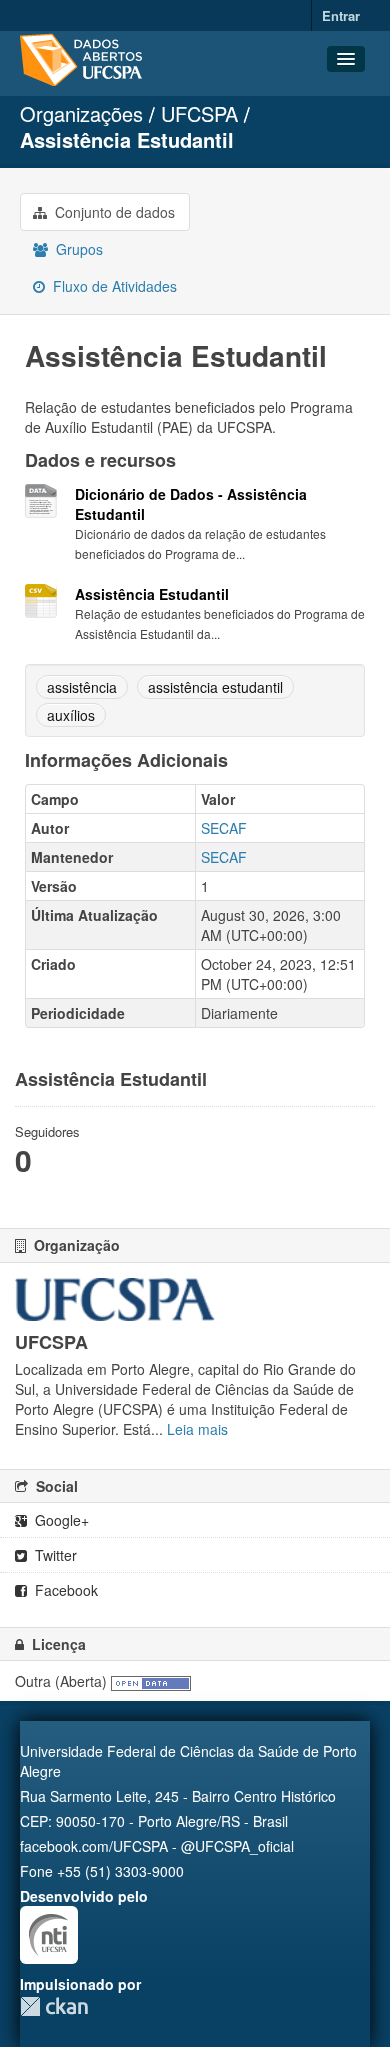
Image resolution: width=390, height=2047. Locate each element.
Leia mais (197, 1429)
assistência (82, 687)
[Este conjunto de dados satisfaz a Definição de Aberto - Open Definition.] (151, 1681)
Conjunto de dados (113, 212)
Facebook (64, 1590)
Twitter (54, 1555)
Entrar (341, 15)
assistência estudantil (215, 687)
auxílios (71, 715)
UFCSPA (199, 113)
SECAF (224, 828)
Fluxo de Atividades (113, 286)
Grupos (77, 249)
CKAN (54, 2006)
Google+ (60, 1520)
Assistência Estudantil (127, 139)
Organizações (81, 113)
